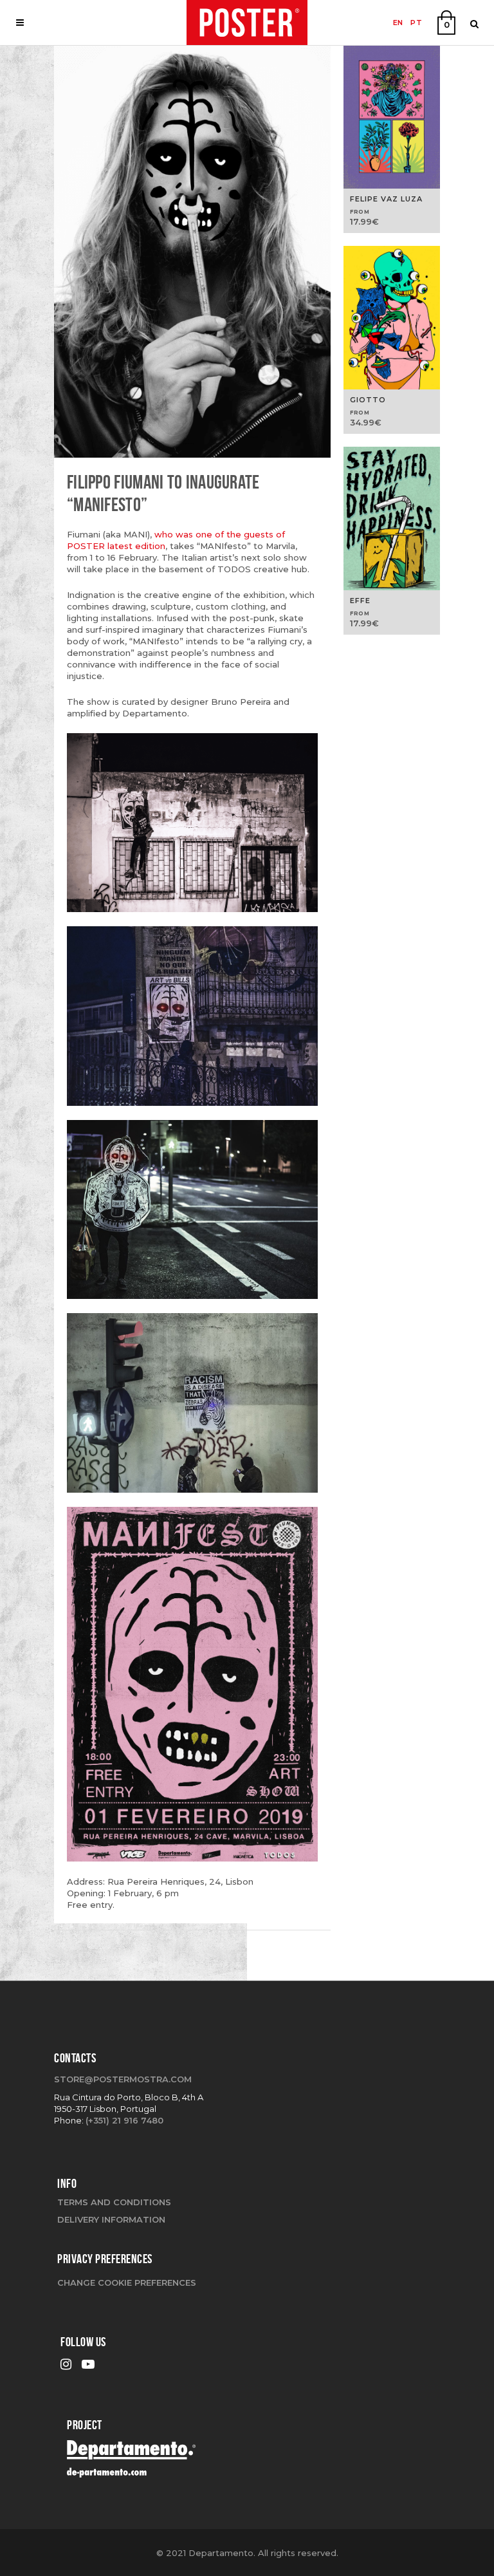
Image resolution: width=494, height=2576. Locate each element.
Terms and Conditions (114, 2202)
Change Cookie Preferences (127, 2282)
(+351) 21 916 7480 (124, 2120)
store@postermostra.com (123, 2079)
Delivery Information (111, 2219)
